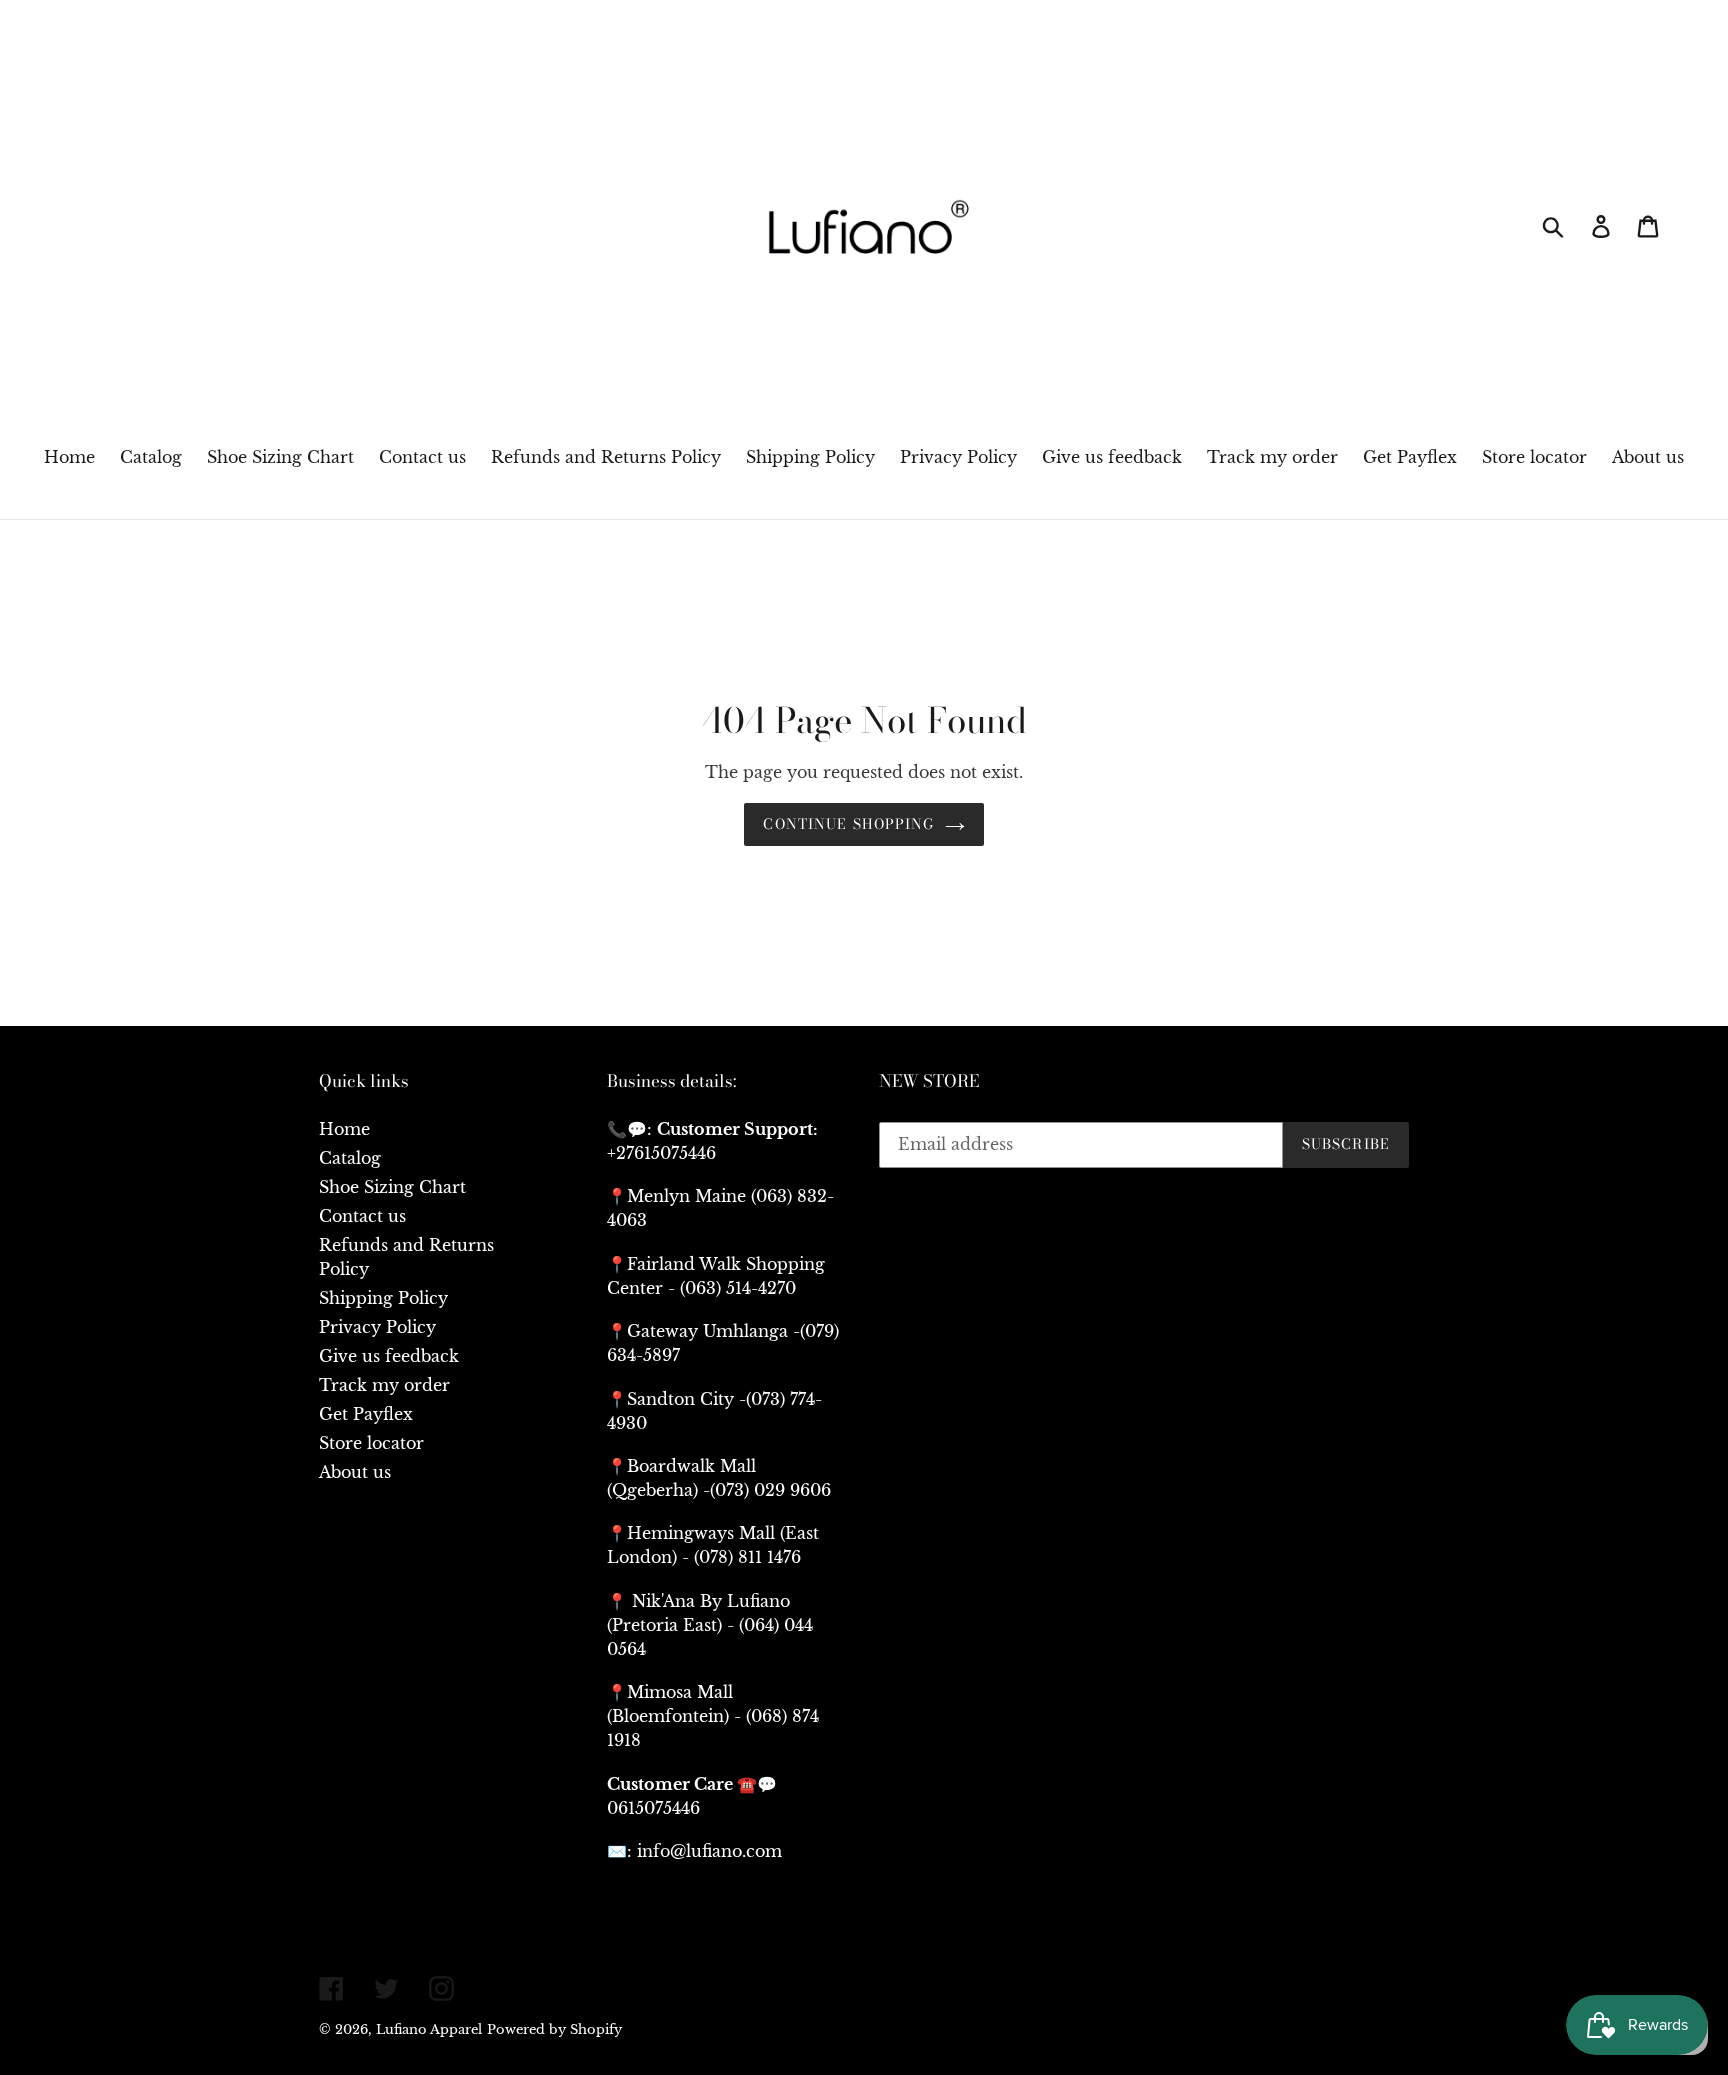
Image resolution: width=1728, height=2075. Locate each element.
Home (344, 1129)
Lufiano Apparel (429, 2029)
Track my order (384, 1385)
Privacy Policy (377, 1327)
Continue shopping (848, 824)
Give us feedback (389, 1356)
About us (355, 1472)
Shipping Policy (383, 1298)
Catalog (350, 1158)
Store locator (371, 1443)
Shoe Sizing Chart (392, 1187)
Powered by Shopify (554, 2029)
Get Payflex (366, 1414)
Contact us (362, 1216)
